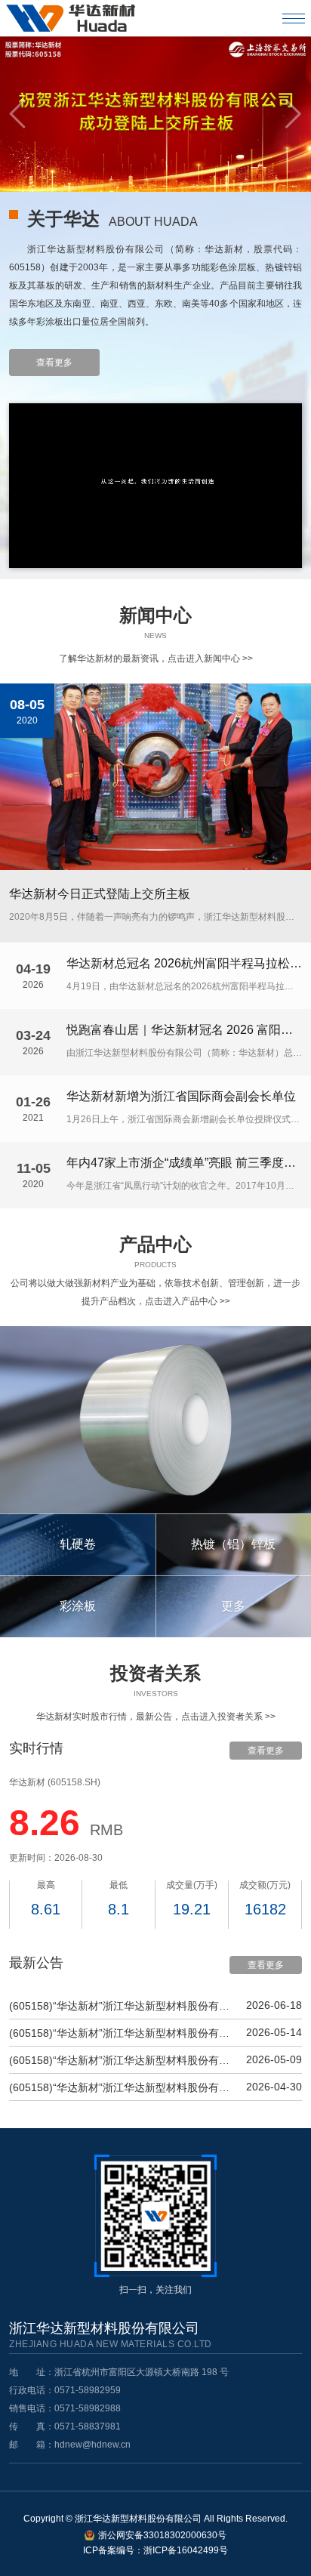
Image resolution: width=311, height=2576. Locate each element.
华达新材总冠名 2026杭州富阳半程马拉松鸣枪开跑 (184, 964)
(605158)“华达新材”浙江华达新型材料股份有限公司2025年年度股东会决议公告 (122, 2033)
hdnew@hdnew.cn (92, 2445)
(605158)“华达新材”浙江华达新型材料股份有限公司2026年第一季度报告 (122, 2087)
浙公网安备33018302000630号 (162, 2535)
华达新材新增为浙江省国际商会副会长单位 (181, 1097)
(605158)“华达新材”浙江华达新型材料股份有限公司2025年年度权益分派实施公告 (122, 2006)
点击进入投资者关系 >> (228, 1717)
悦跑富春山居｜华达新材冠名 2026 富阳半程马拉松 (184, 1030)
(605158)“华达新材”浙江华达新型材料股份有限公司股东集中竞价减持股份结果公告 (122, 2060)
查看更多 (54, 362)
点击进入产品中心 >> (188, 1301)
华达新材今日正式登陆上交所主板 (100, 894)
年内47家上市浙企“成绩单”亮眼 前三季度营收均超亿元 (184, 1163)
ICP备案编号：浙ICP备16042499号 (155, 2550)
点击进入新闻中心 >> (210, 659)
